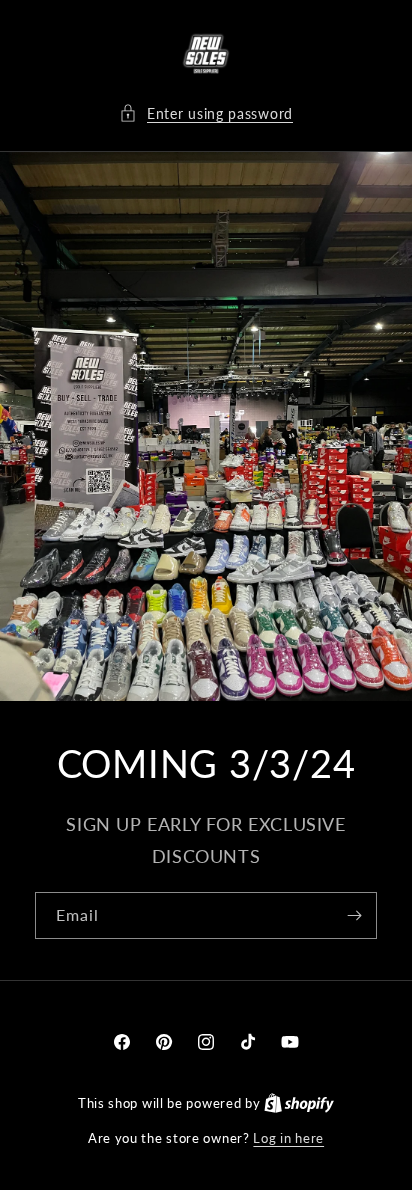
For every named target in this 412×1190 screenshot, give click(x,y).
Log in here (288, 1138)
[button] (206, 113)
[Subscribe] (354, 916)
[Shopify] (299, 1103)
